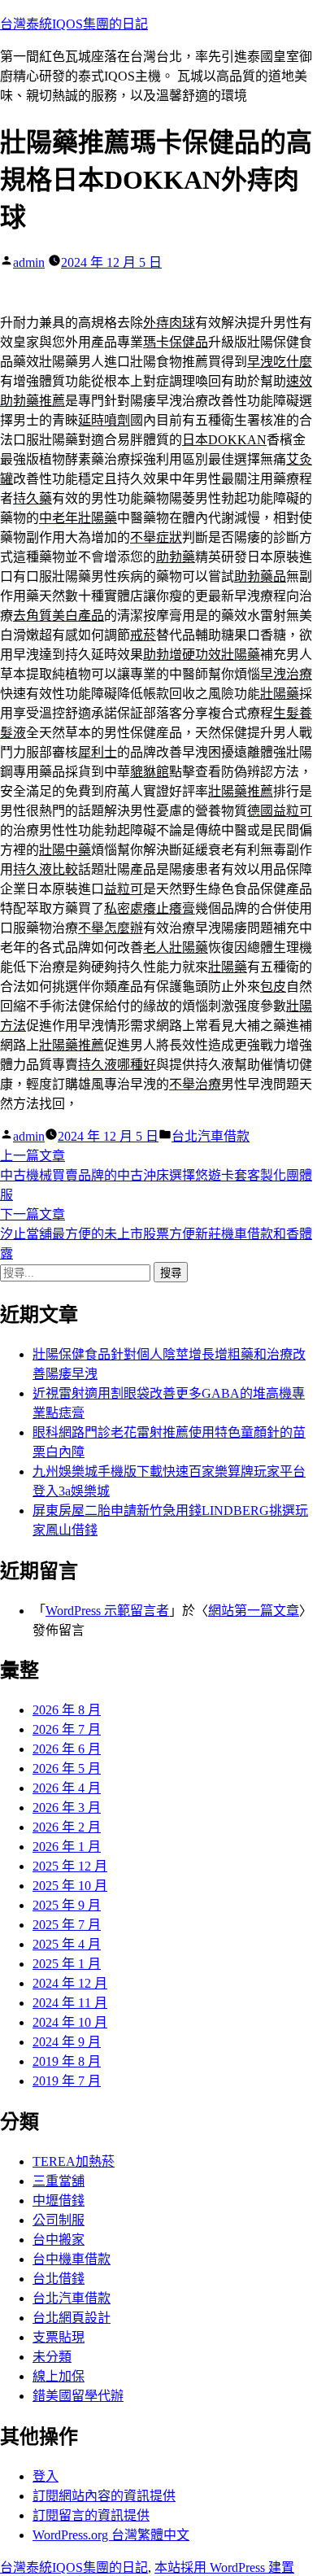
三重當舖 (59, 2181)
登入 (46, 2476)
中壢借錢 (59, 2201)
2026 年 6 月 (67, 1749)
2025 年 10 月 (70, 1886)
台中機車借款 (72, 2259)
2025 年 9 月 (67, 1905)
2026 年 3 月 (67, 1808)
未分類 (52, 2357)
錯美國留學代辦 (78, 2396)
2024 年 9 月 (67, 2042)
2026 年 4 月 (67, 1788)
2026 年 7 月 (67, 1729)
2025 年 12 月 (70, 1866)
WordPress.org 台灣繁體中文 (111, 2535)
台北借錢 (59, 2279)
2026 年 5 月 (67, 1768)
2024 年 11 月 (70, 2003)
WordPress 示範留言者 (107, 1611)
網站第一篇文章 (254, 1611)
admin (29, 262)
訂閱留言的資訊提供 (91, 2515)
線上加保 (59, 2376)
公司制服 (59, 2220)
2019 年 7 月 (67, 2081)
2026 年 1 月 (67, 1847)
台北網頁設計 (72, 2318)
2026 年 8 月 (67, 1710)
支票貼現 (59, 2337)
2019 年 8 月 (67, 2061)
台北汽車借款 (211, 1136)
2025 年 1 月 (67, 1964)
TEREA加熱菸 (74, 2161)
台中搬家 (59, 2240)
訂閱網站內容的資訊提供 (104, 2496)
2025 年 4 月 (67, 1944)
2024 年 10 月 (70, 2022)
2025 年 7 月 (67, 1925)
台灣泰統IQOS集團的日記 (74, 24)
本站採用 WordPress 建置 (224, 2567)
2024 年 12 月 (70, 1983)
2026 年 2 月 (67, 1827)
